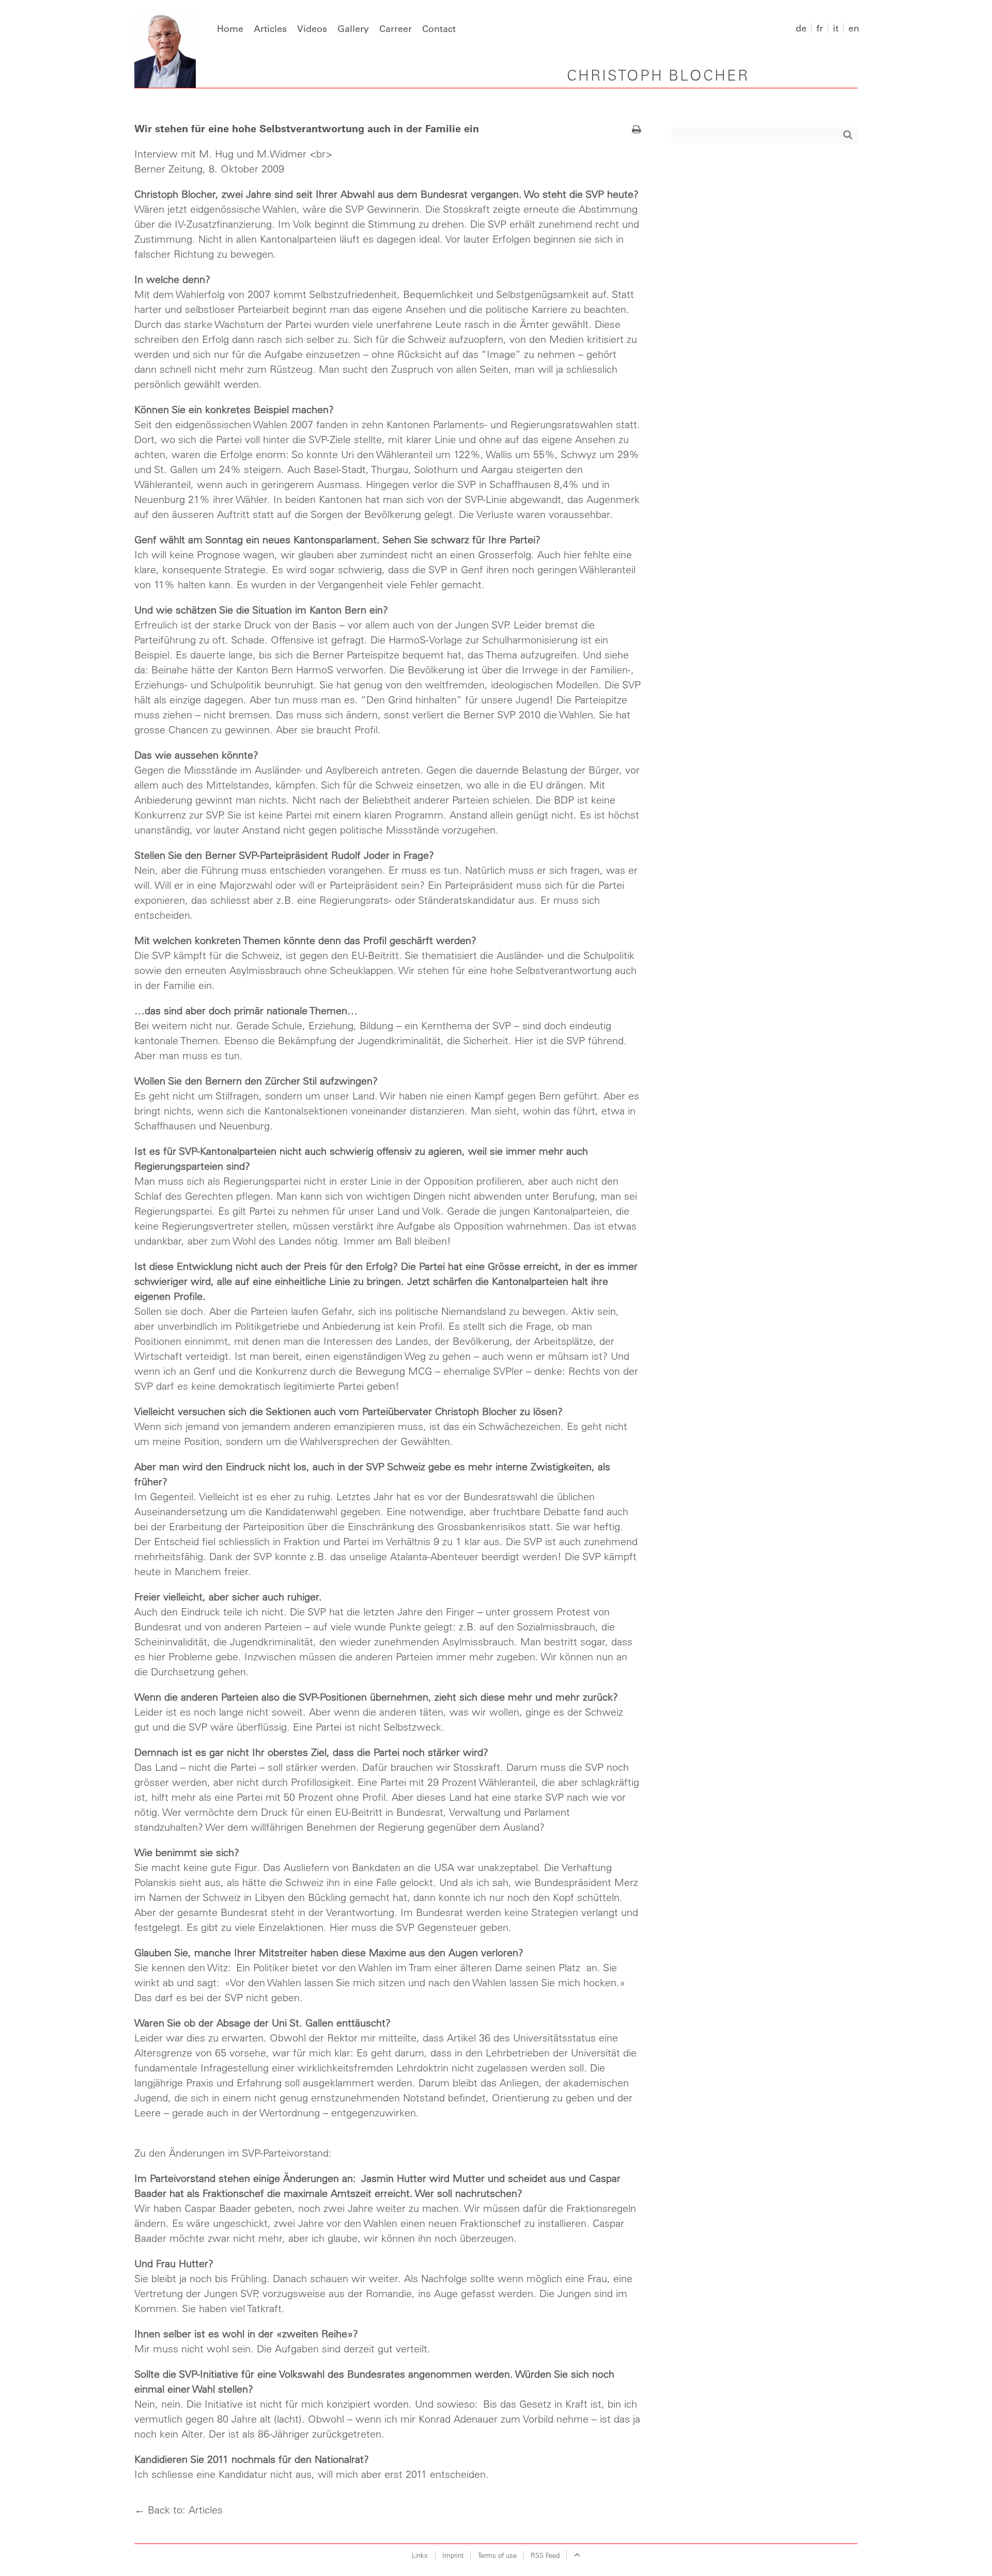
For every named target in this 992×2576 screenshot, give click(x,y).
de (801, 28)
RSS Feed (545, 2555)
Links (420, 2555)
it (836, 28)
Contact (439, 28)
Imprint (453, 2555)
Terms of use (497, 2555)
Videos (312, 28)
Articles (270, 28)
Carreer (396, 28)
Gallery (353, 28)
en (854, 28)
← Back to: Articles (179, 2510)
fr (820, 28)
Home (230, 28)
